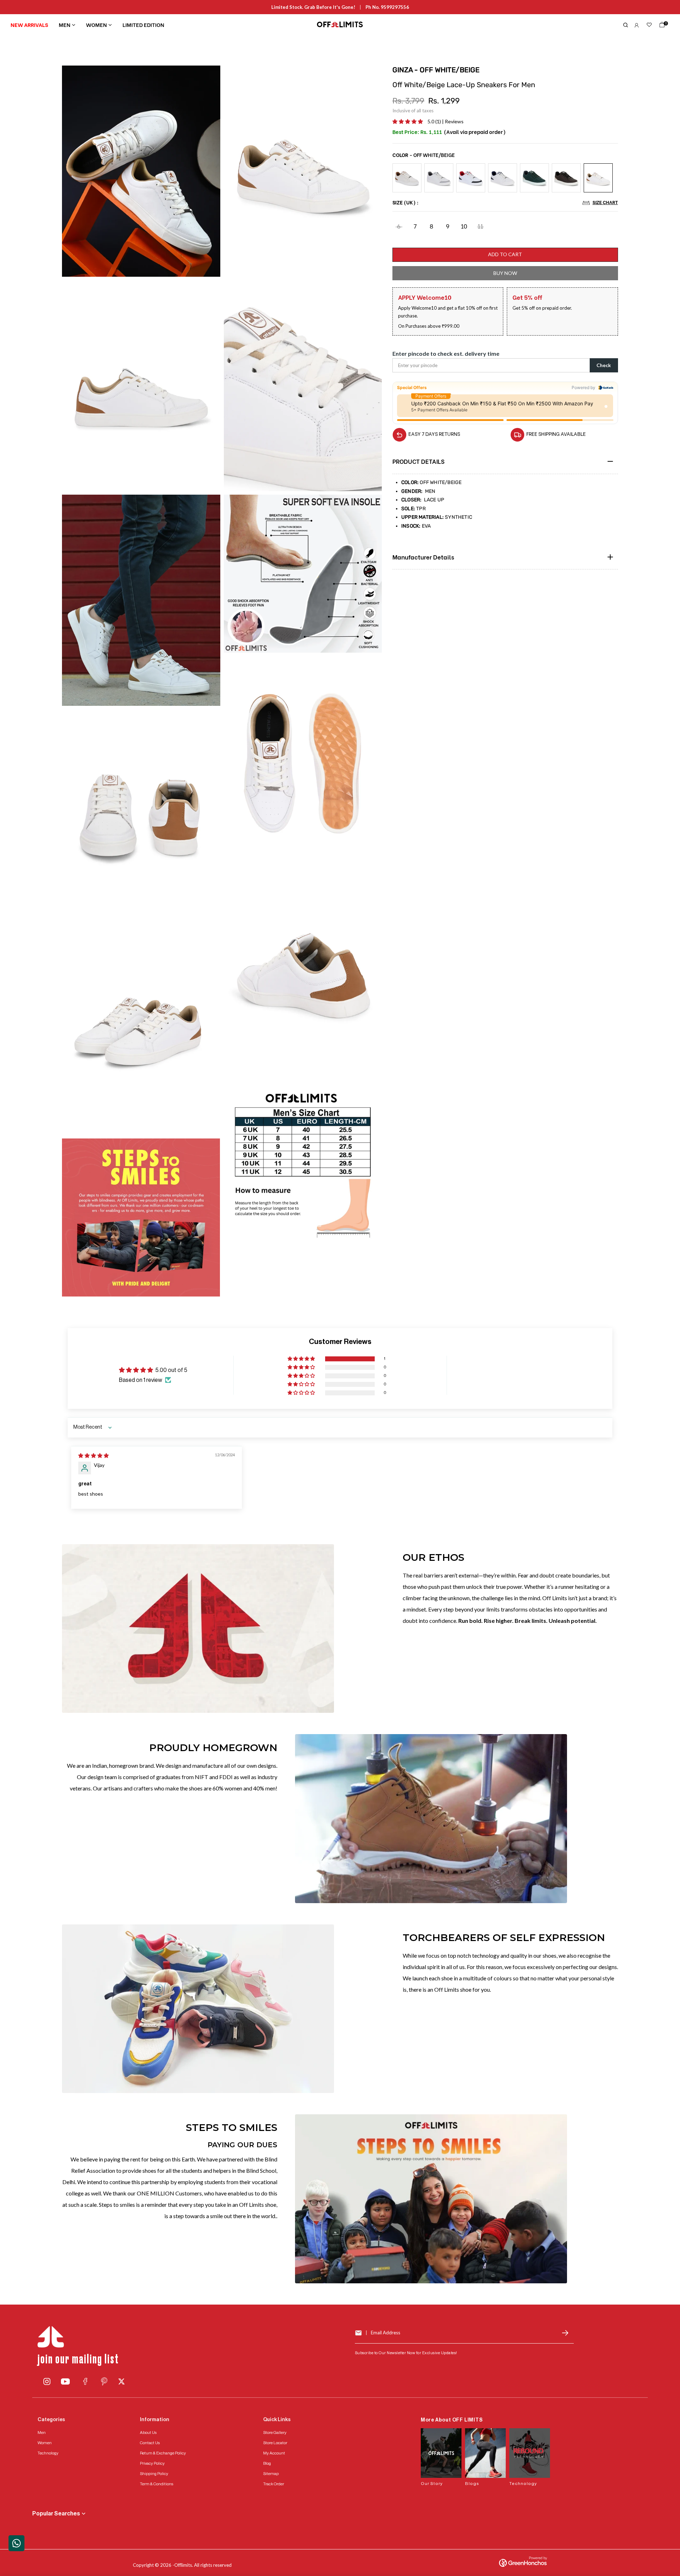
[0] (661, 26)
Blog (267, 2463)
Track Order (274, 2484)
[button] (408, 121)
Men (65, 24)
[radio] (407, 178)
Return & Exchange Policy (163, 2453)
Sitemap (271, 2474)
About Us (148, 2432)
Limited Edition (143, 24)
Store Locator (275, 2443)
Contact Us (150, 2443)
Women (97, 24)
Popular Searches (56, 2514)
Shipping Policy (154, 2474)
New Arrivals (29, 24)
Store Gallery (275, 2432)
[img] (93, 1455)
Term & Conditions (157, 2484)
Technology (48, 2453)
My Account (274, 2453)
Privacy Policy (152, 2463)
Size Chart (605, 202)
